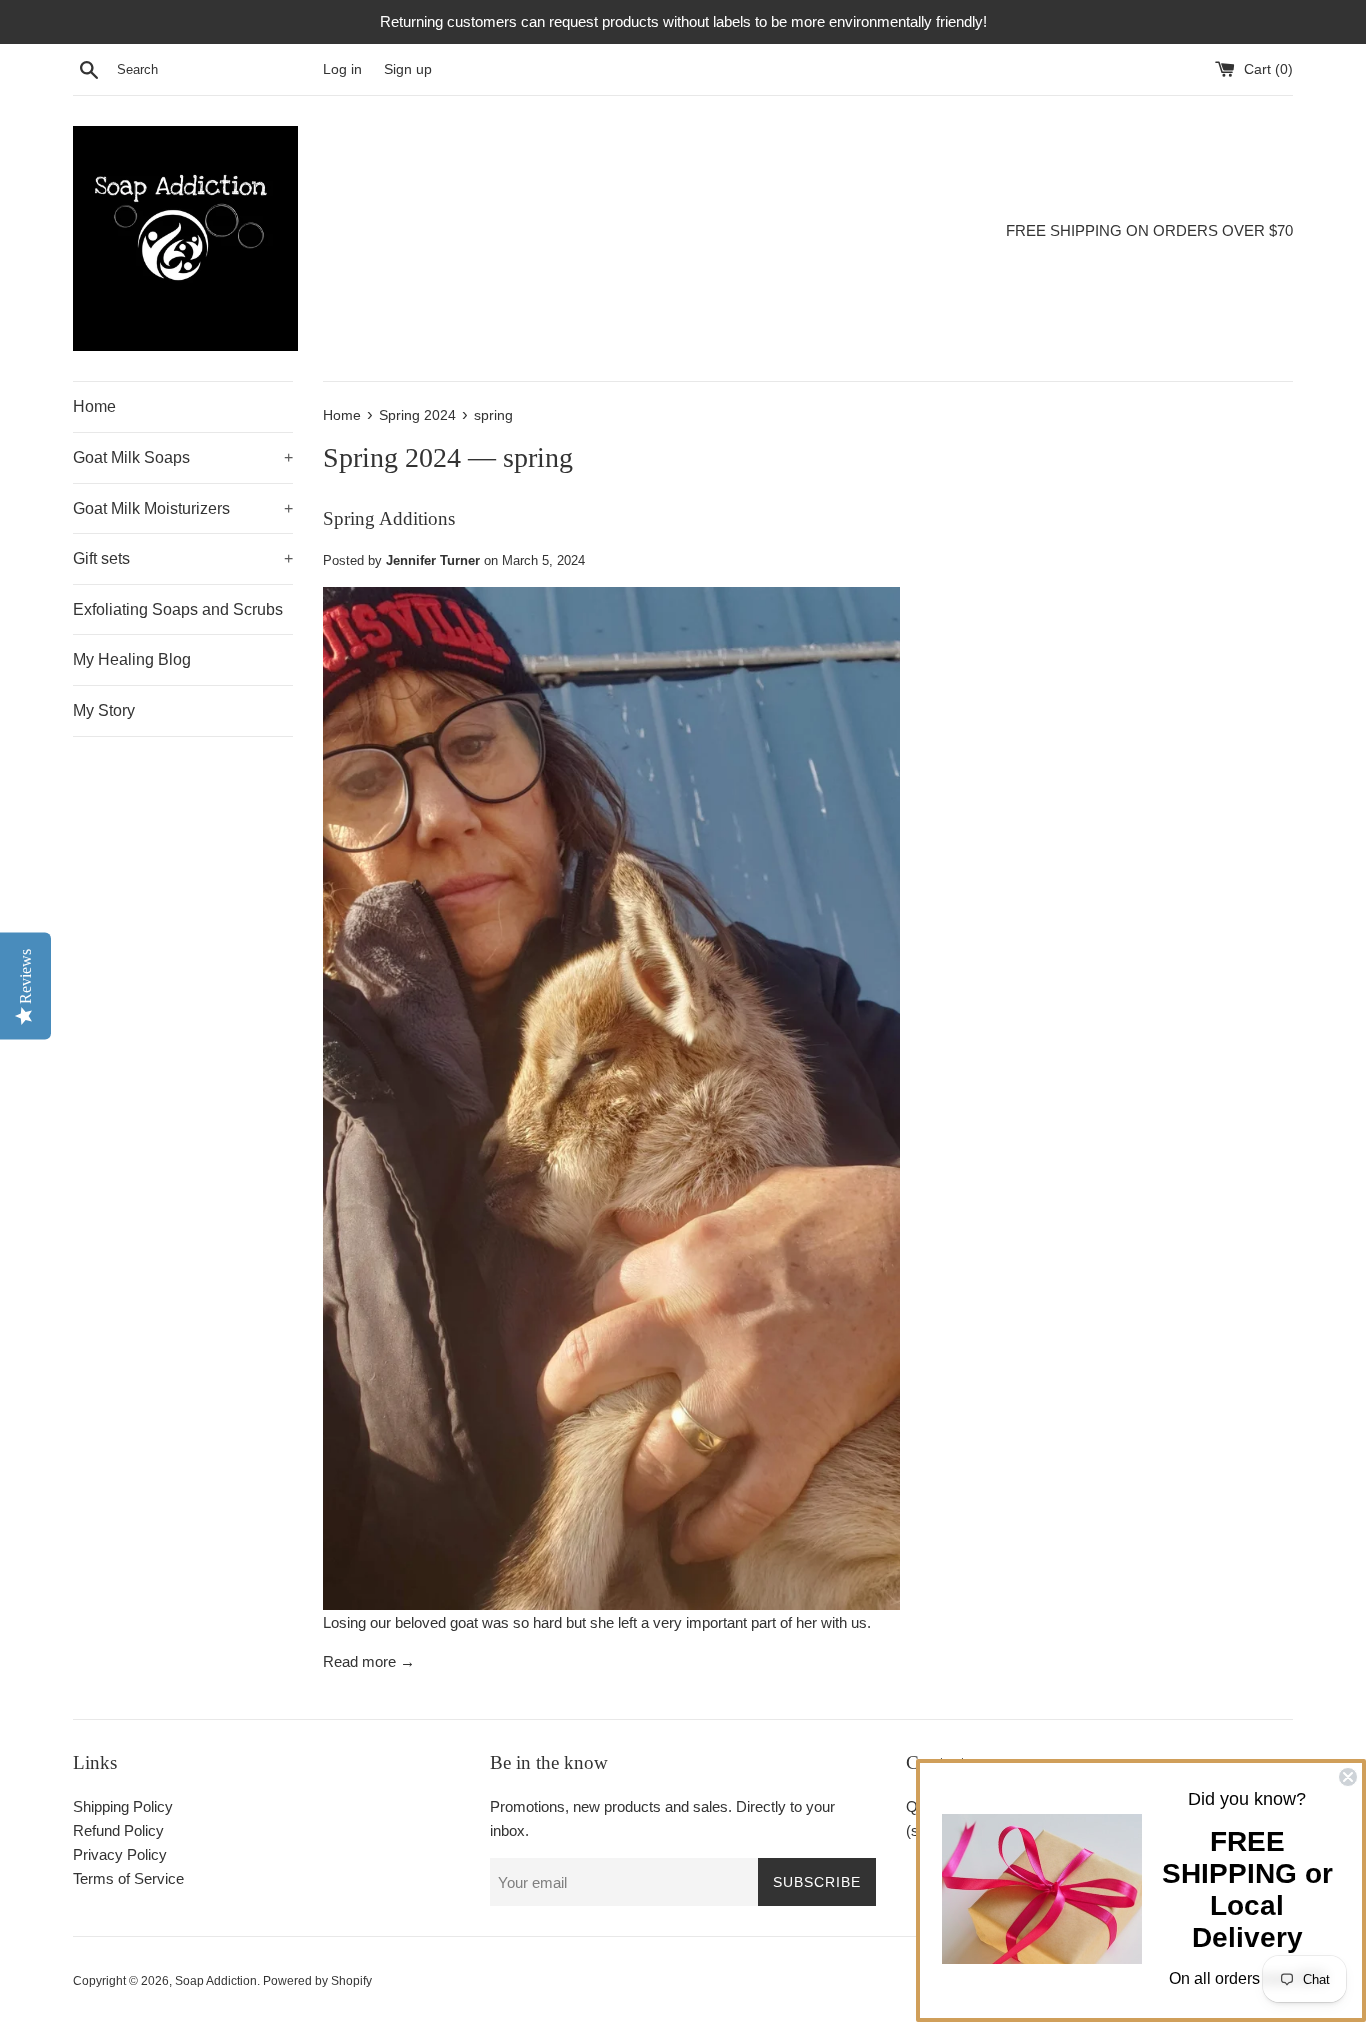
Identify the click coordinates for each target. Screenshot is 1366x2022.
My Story (104, 710)
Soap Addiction (216, 1981)
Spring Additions (389, 518)
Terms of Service (128, 1878)
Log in (342, 69)
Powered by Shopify (317, 1981)
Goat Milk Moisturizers (183, 508)
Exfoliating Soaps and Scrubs (178, 609)
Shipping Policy (123, 1806)
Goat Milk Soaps (183, 457)
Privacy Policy (120, 1854)
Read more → (369, 1661)
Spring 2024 (392, 457)
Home (94, 406)
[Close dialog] (1348, 1777)
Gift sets (183, 558)
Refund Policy (118, 1830)
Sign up (408, 69)
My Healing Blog (132, 659)
